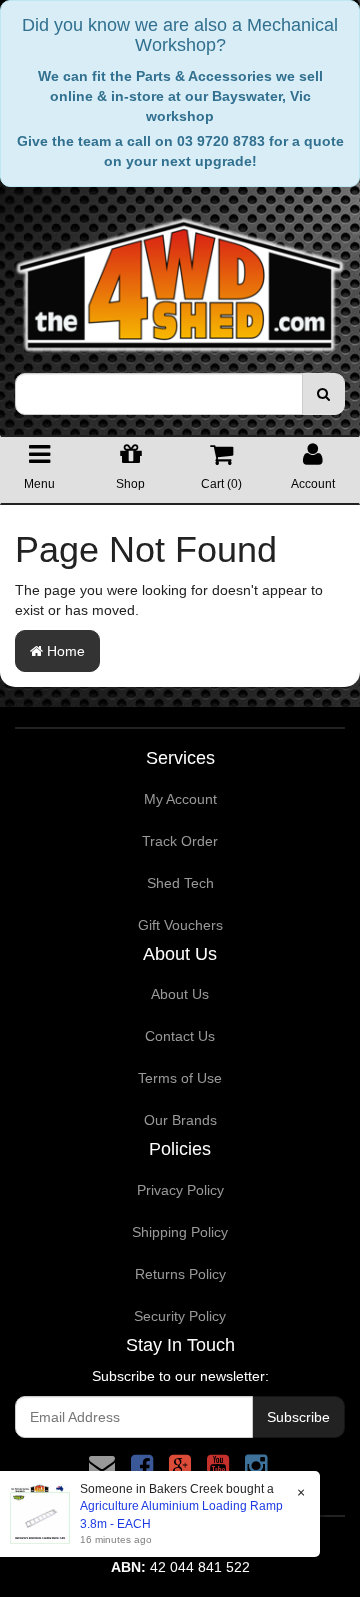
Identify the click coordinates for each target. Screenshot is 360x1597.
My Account (180, 799)
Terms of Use (180, 1078)
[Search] (323, 394)
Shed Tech (180, 883)
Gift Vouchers (180, 925)
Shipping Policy (180, 1232)
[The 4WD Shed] (180, 279)
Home (64, 651)
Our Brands (180, 1120)
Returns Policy (180, 1274)
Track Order (180, 841)
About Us (180, 994)
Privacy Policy (180, 1190)
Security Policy (180, 1316)
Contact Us (180, 1036)
